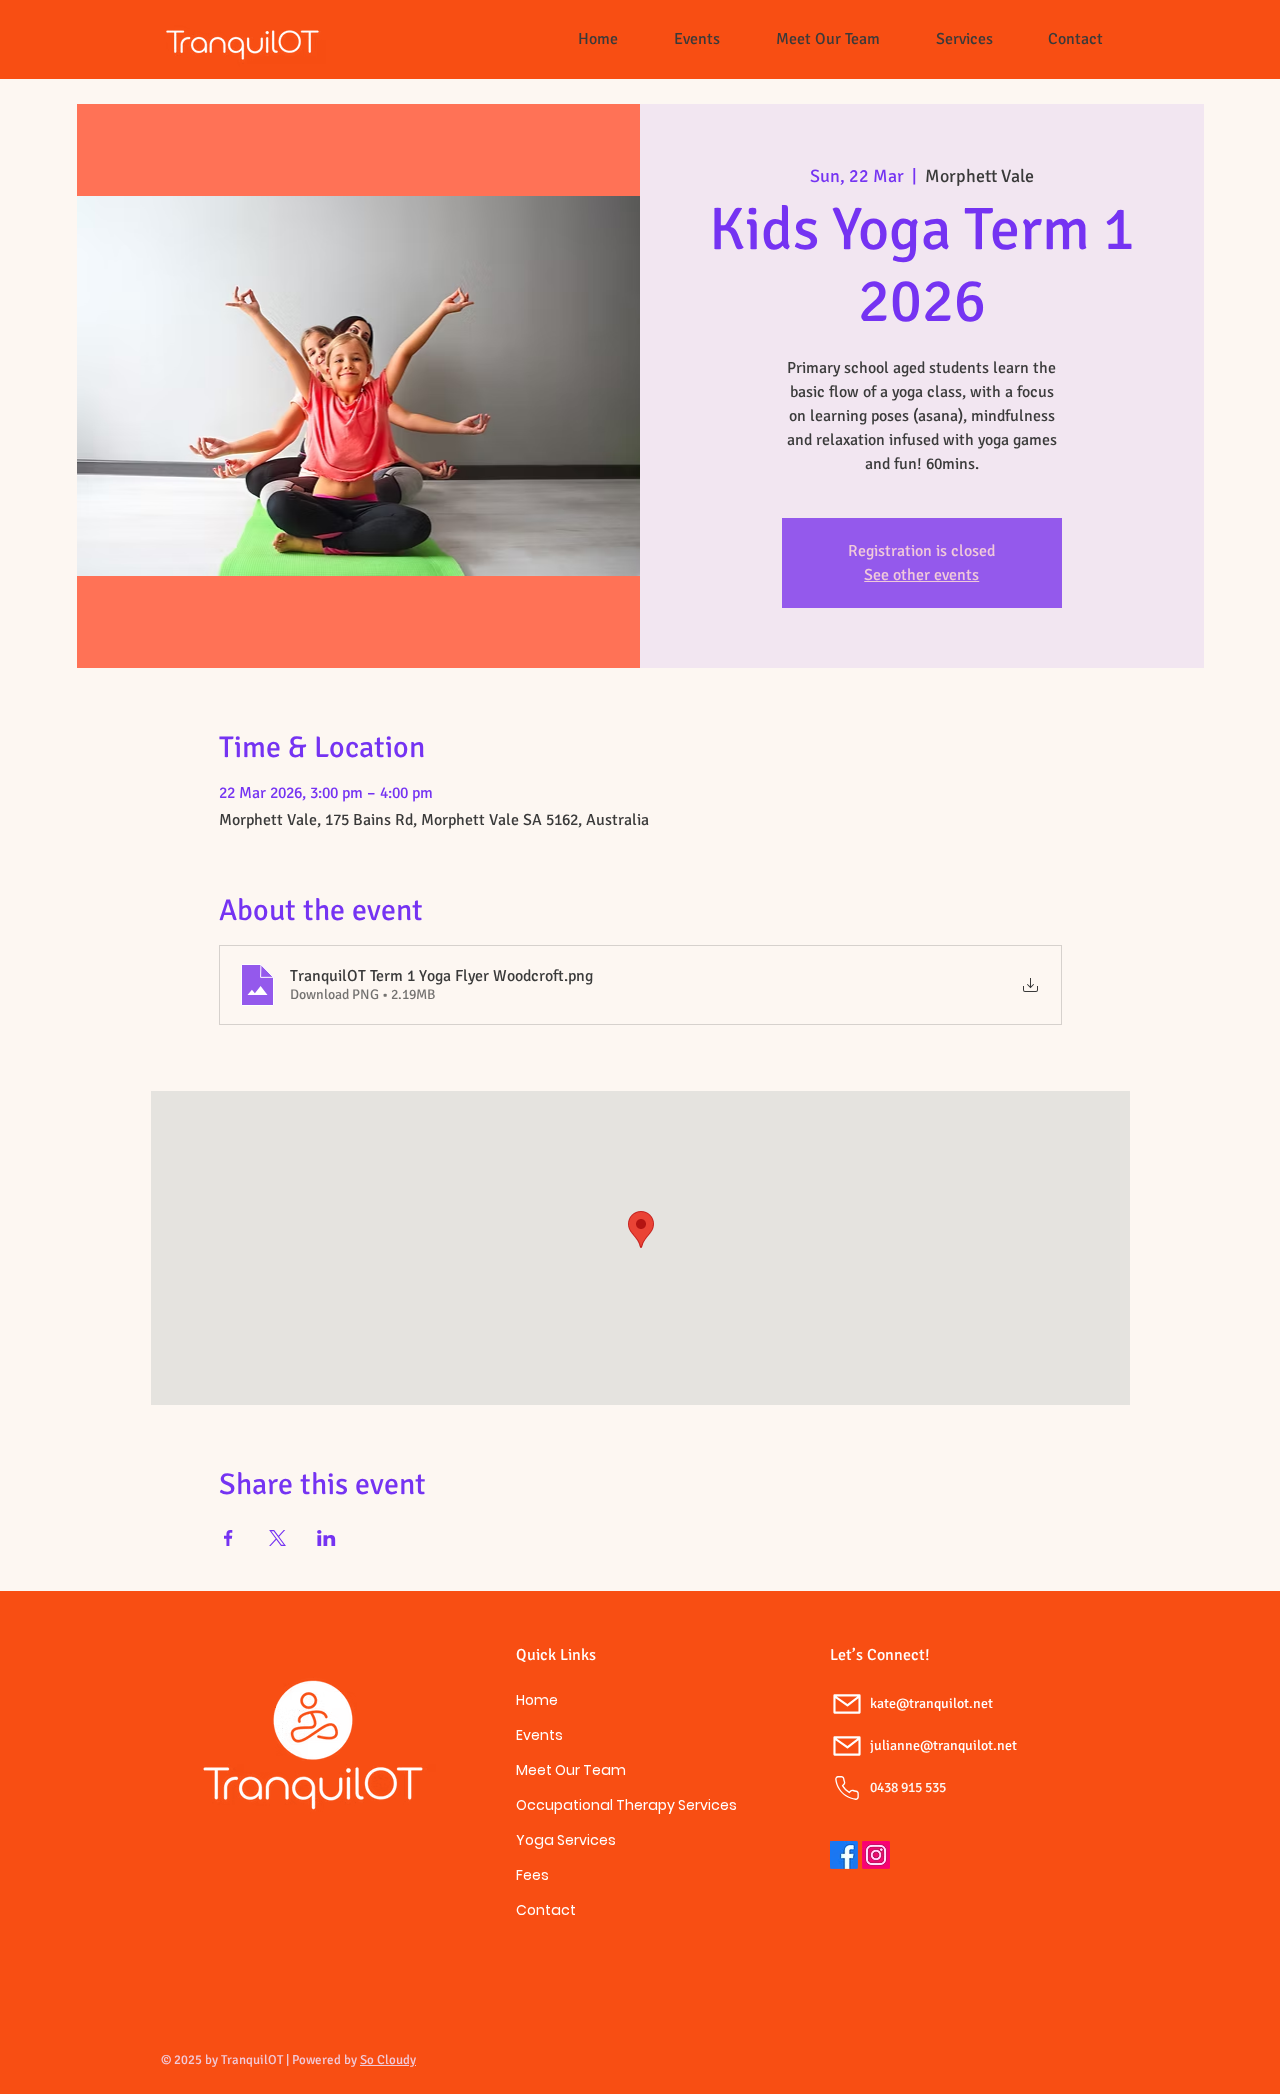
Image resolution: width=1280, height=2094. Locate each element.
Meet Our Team (571, 1770)
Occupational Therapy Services (586, 1805)
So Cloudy (388, 2060)
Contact (546, 1910)
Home (537, 1700)
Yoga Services (566, 1840)
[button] (964, 39)
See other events (921, 575)
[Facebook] (844, 1855)
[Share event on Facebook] (228, 1538)
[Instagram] (876, 1855)
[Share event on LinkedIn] (326, 1538)
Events (539, 1735)
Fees (532, 1875)
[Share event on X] (277, 1538)
